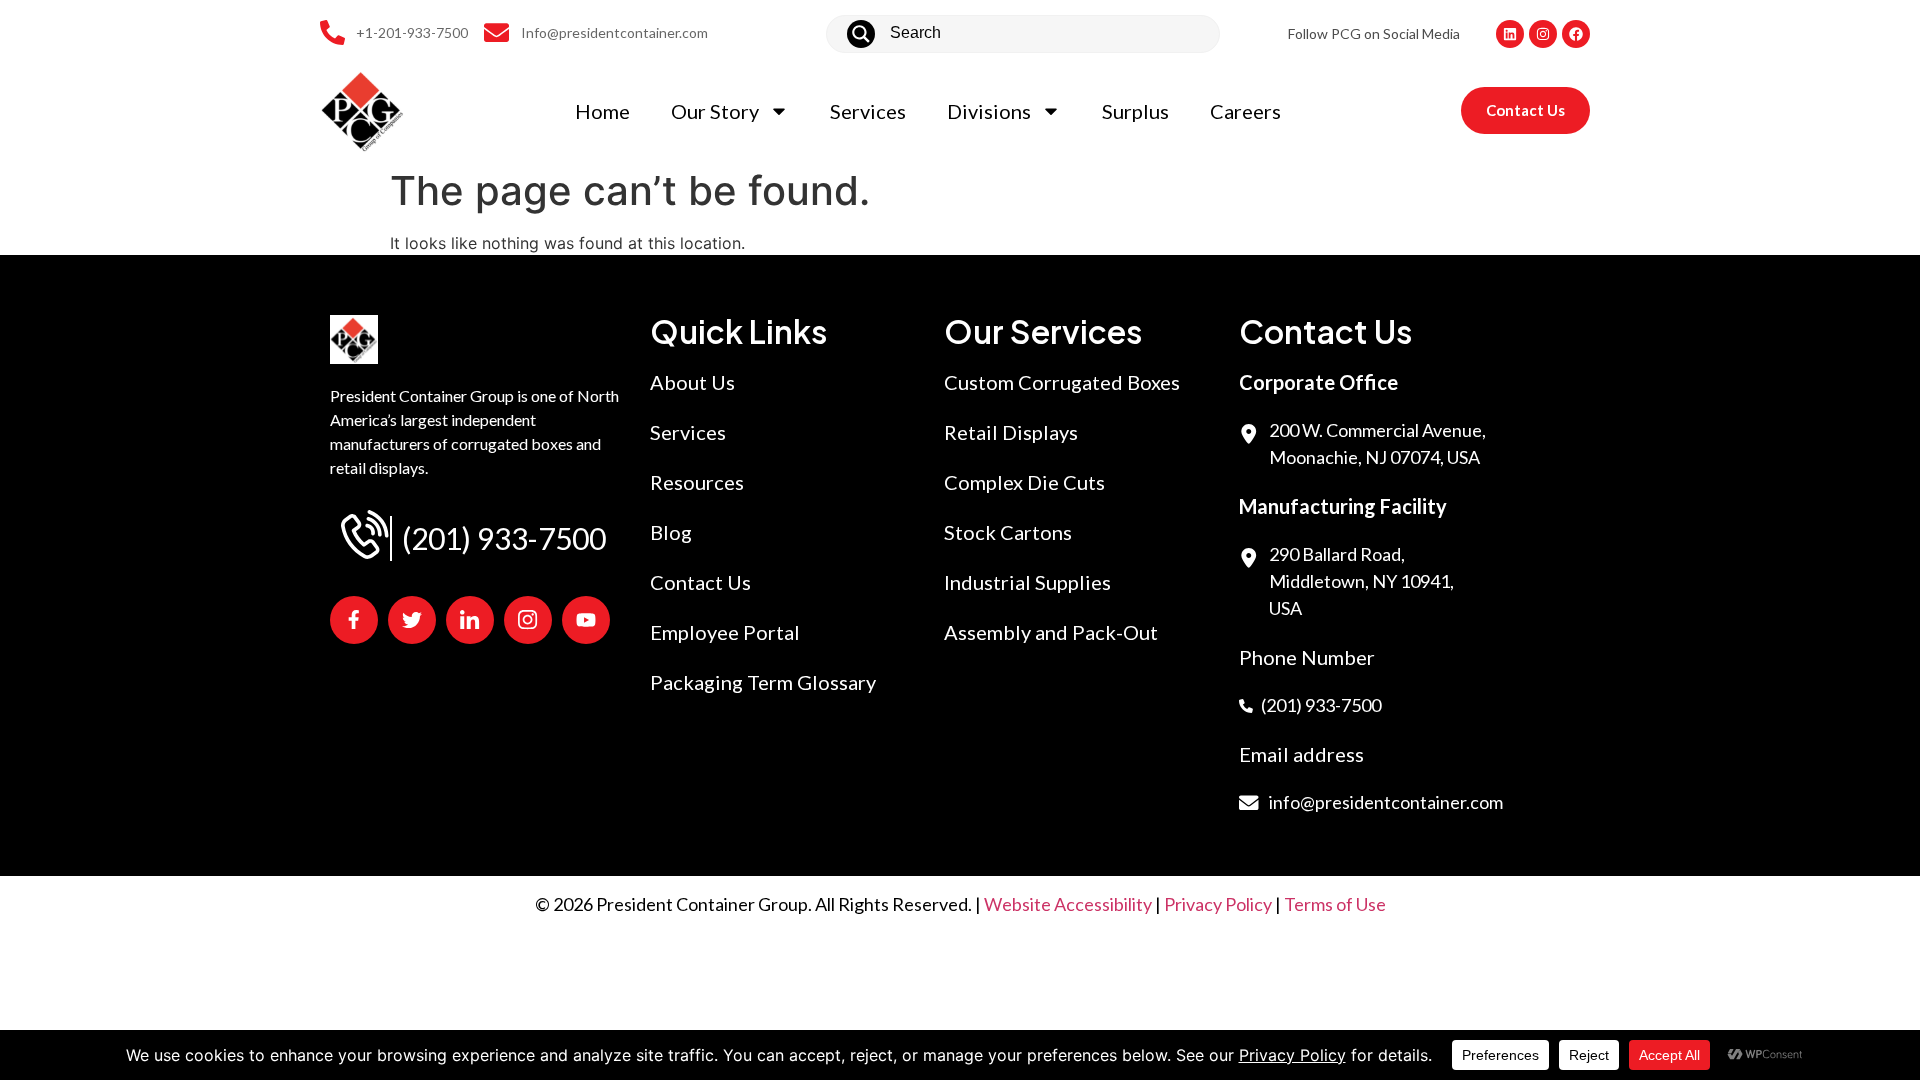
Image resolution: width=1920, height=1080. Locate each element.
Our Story (715, 111)
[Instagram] (1543, 34)
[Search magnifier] (861, 34)
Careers (1245, 111)
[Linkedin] (1510, 34)
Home (602, 111)
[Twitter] (412, 620)
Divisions (989, 111)
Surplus (1135, 111)
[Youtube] (586, 620)
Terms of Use (1335, 904)
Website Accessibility (1068, 904)
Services (868, 111)
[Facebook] (1576, 34)
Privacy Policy (1218, 904)
